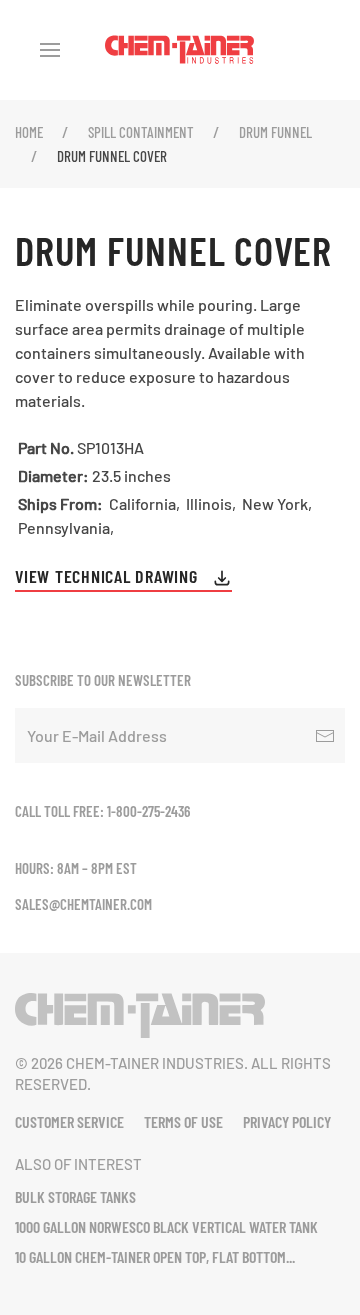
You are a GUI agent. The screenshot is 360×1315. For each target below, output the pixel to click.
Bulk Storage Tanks (75, 1196)
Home (29, 132)
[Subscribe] (325, 735)
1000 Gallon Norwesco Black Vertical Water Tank (166, 1226)
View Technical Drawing (108, 576)
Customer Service (69, 1121)
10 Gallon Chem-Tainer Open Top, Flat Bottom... (155, 1256)
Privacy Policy (287, 1121)
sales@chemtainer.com (83, 904)
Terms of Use (183, 1121)
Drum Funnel (275, 132)
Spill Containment (141, 132)
